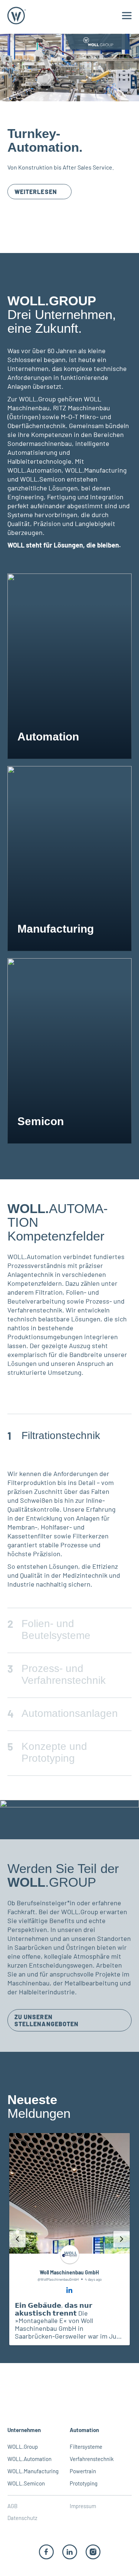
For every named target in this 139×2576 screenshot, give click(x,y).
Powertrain (83, 2471)
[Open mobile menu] (127, 16)
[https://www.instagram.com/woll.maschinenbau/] (93, 2551)
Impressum (83, 2506)
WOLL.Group (23, 2447)
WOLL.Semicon (26, 2483)
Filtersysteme (86, 2447)
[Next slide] (122, 2239)
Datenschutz (22, 2518)
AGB (12, 2506)
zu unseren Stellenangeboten (47, 2020)
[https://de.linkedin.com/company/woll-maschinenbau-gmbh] (70, 2551)
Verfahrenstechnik (92, 2459)
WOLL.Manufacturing (33, 2471)
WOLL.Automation (29, 2459)
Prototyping (84, 2483)
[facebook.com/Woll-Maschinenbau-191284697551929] (46, 2551)
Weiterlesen (36, 192)
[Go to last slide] (17, 2239)
